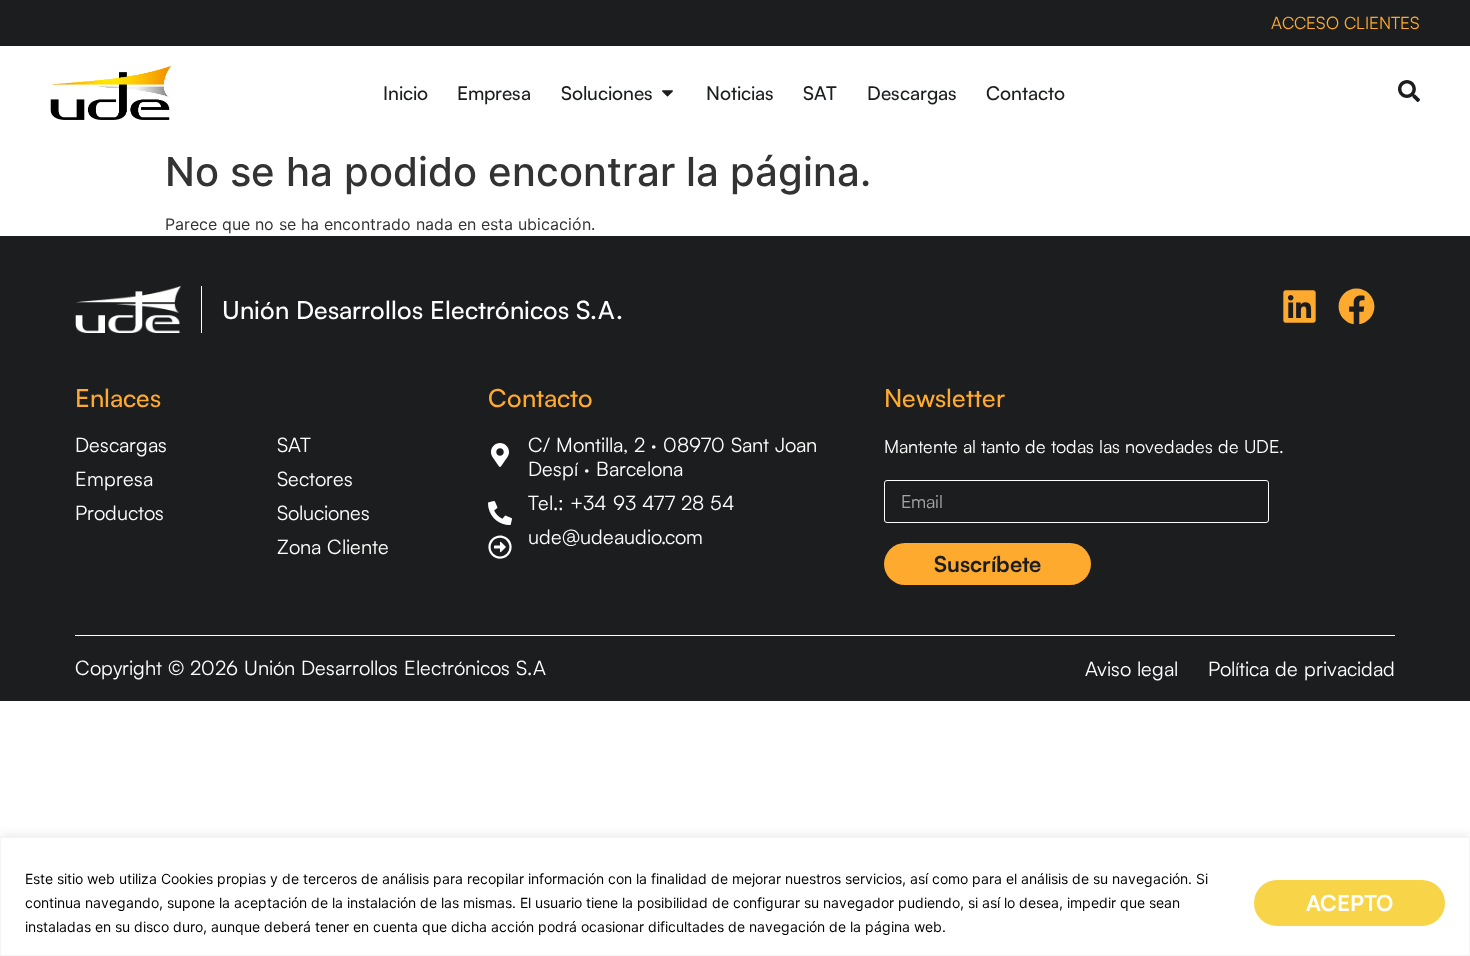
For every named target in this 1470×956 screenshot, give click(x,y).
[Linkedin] (1299, 306)
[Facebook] (1356, 306)
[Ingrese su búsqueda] (1409, 92)
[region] (735, 896)
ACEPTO (1349, 902)
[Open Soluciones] (667, 93)
